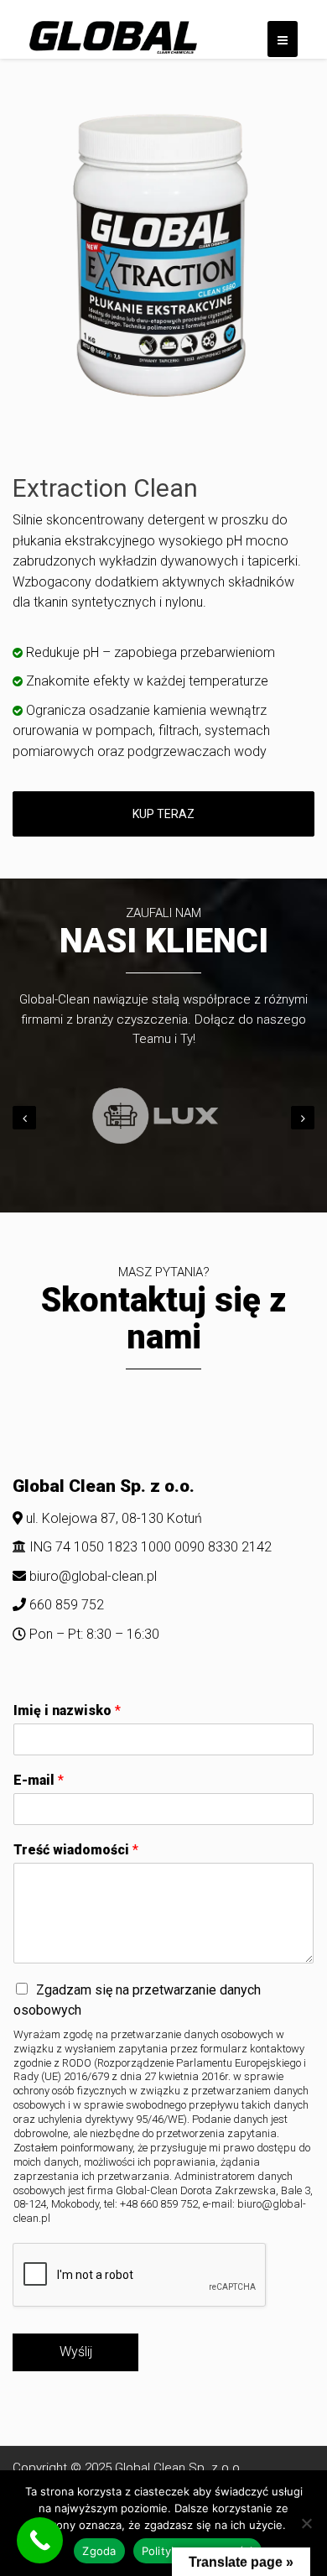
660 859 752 (65, 1605)
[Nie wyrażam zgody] (306, 2523)
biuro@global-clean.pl (93, 1576)
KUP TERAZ (163, 814)
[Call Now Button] (40, 2540)
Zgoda (99, 2551)
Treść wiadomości (76, 1850)
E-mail (39, 1780)
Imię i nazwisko (67, 1710)
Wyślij (76, 2352)
